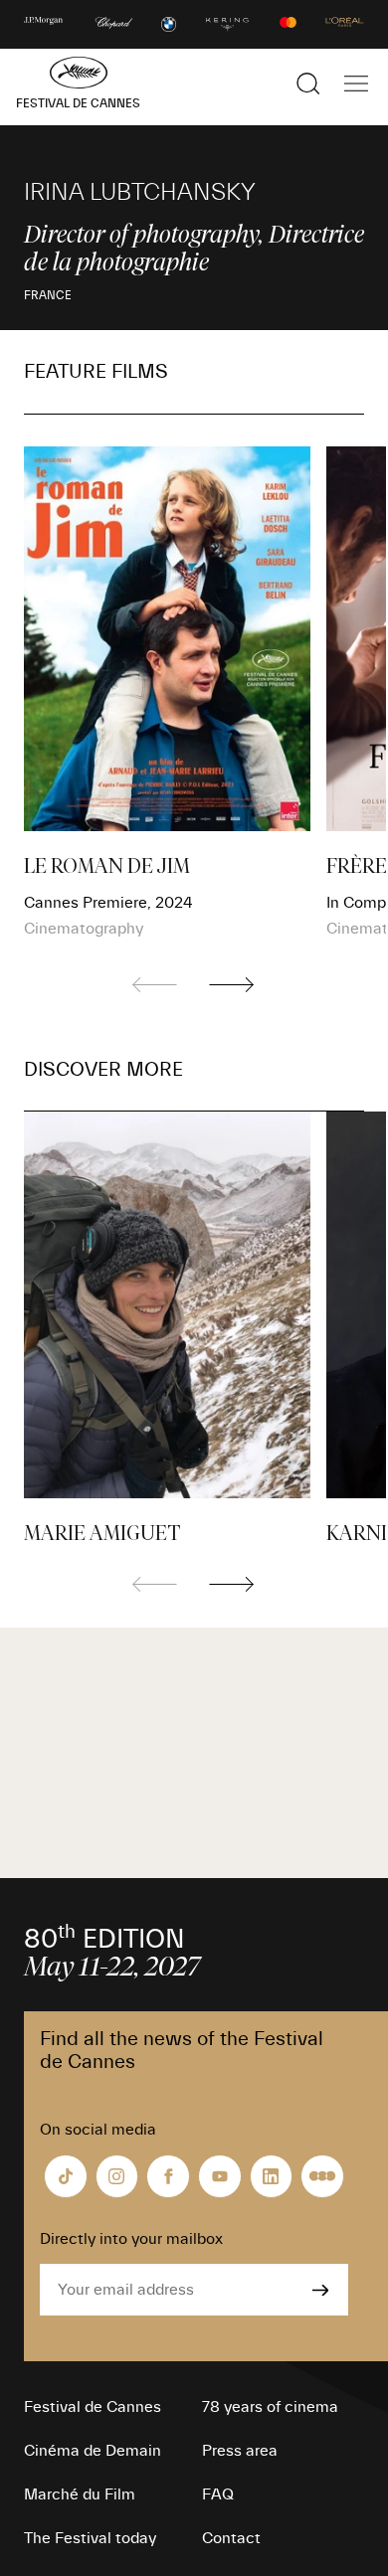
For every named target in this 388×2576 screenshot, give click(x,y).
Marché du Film (80, 2494)
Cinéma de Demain (93, 2451)
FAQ (218, 2494)
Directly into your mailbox (131, 2239)
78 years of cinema (270, 2407)
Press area (240, 2451)
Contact (231, 2538)
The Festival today (90, 2538)
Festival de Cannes (93, 2407)
